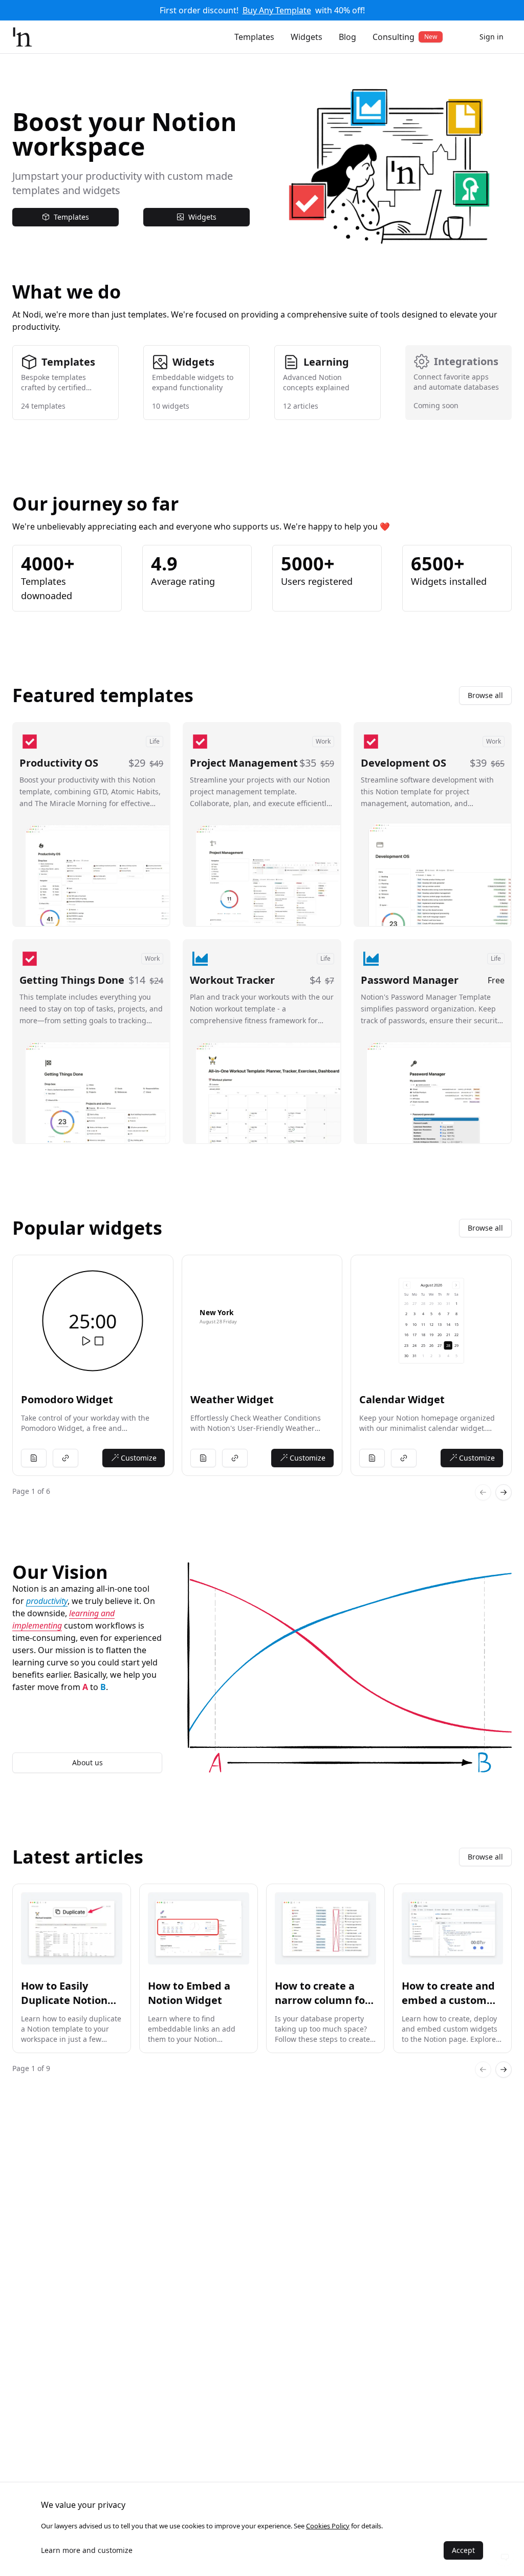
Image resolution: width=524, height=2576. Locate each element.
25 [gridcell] (423, 1345)
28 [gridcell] (423, 1304)
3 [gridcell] (414, 1314)
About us (88, 1762)
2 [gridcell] (406, 1314)
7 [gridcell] (448, 1314)
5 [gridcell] (431, 1314)
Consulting (405, 37)
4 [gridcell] (423, 1314)
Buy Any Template (277, 10)
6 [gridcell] (440, 1314)
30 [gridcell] (440, 1304)
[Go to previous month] (407, 1285)
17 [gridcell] (414, 1335)
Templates (254, 37)
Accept (463, 2550)
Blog (347, 37)
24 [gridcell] (414, 1345)
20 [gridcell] (440, 1335)
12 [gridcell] (431, 1325)
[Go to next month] (455, 1285)
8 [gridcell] (456, 1314)
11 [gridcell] (423, 1325)
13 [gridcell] (440, 1325)
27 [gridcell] (414, 1304)
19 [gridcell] (431, 1335)
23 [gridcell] (406, 1345)
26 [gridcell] (406, 1304)
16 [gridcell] (406, 1335)
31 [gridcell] (448, 1304)
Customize (139, 1458)
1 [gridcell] (456, 1304)
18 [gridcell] (423, 1335)
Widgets (307, 37)
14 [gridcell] (448, 1325)
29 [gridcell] (431, 1304)
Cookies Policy (328, 2526)
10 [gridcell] (414, 1325)
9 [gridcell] (406, 1325)
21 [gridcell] (448, 1335)
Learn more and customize (87, 2550)
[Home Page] (23, 37)
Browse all (485, 695)
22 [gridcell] (456, 1335)
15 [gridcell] (456, 1325)
